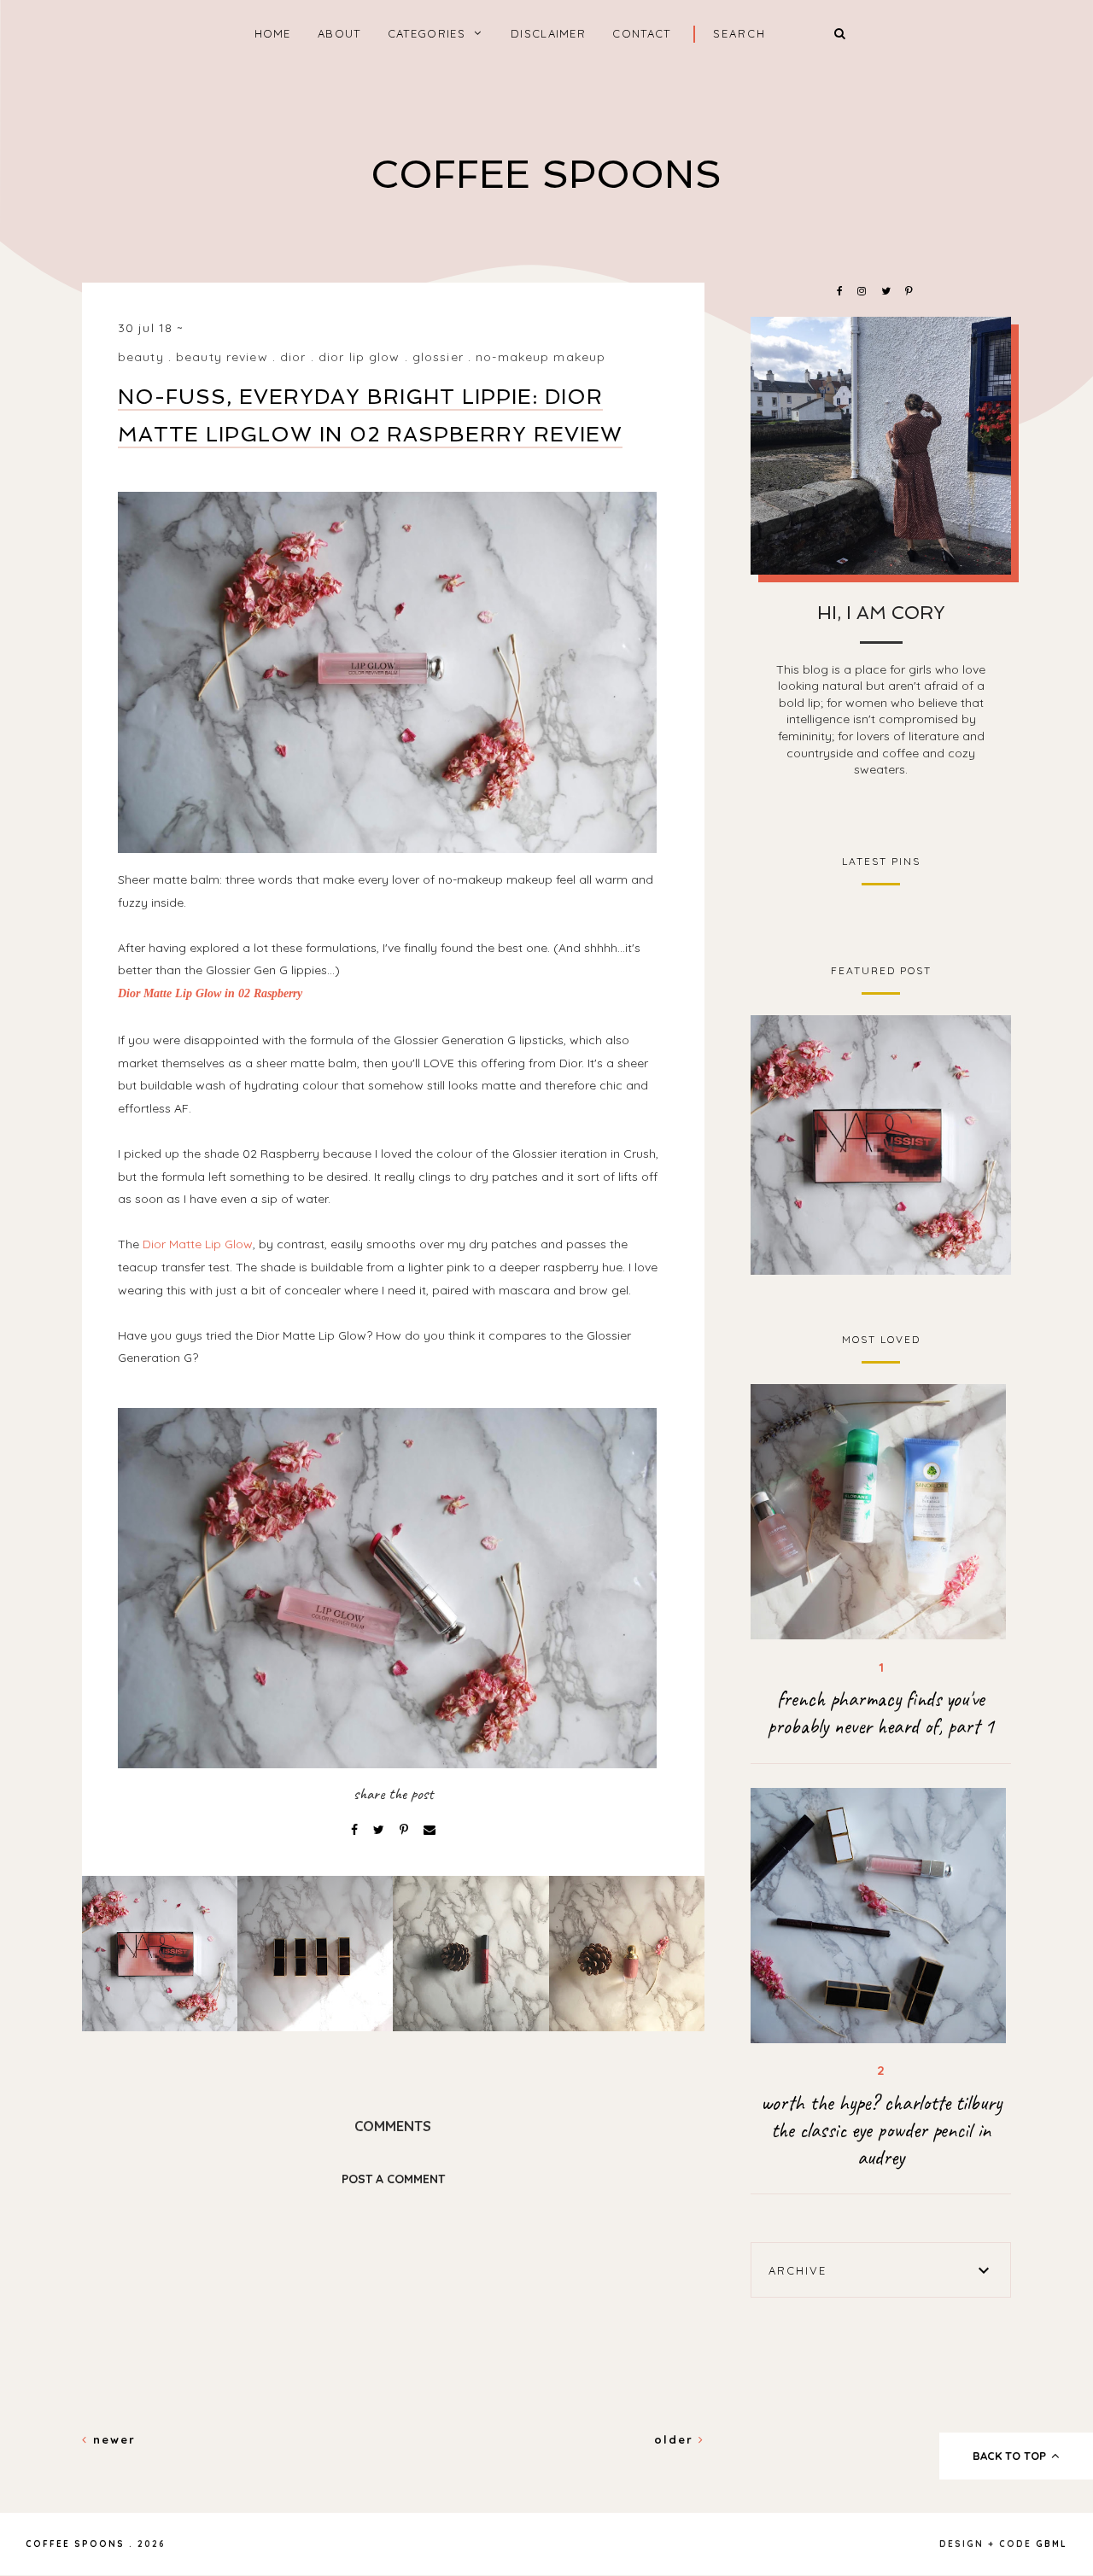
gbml (1052, 2544)
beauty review (222, 357)
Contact (641, 33)
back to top (1011, 2456)
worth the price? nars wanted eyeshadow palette (881, 1142)
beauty (141, 357)
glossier (438, 357)
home (273, 33)
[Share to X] (380, 1830)
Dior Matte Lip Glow (198, 1244)
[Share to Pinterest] (406, 1830)
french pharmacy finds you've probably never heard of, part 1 (881, 1713)
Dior (293, 357)
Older (676, 2439)
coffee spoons (546, 175)
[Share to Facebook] (356, 1830)
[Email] (430, 1830)
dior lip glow (359, 357)
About (339, 33)
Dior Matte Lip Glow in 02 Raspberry (210, 993)
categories (427, 33)
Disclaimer (548, 33)
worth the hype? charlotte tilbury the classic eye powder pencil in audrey (881, 2130)
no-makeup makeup (541, 357)
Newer (112, 2439)
